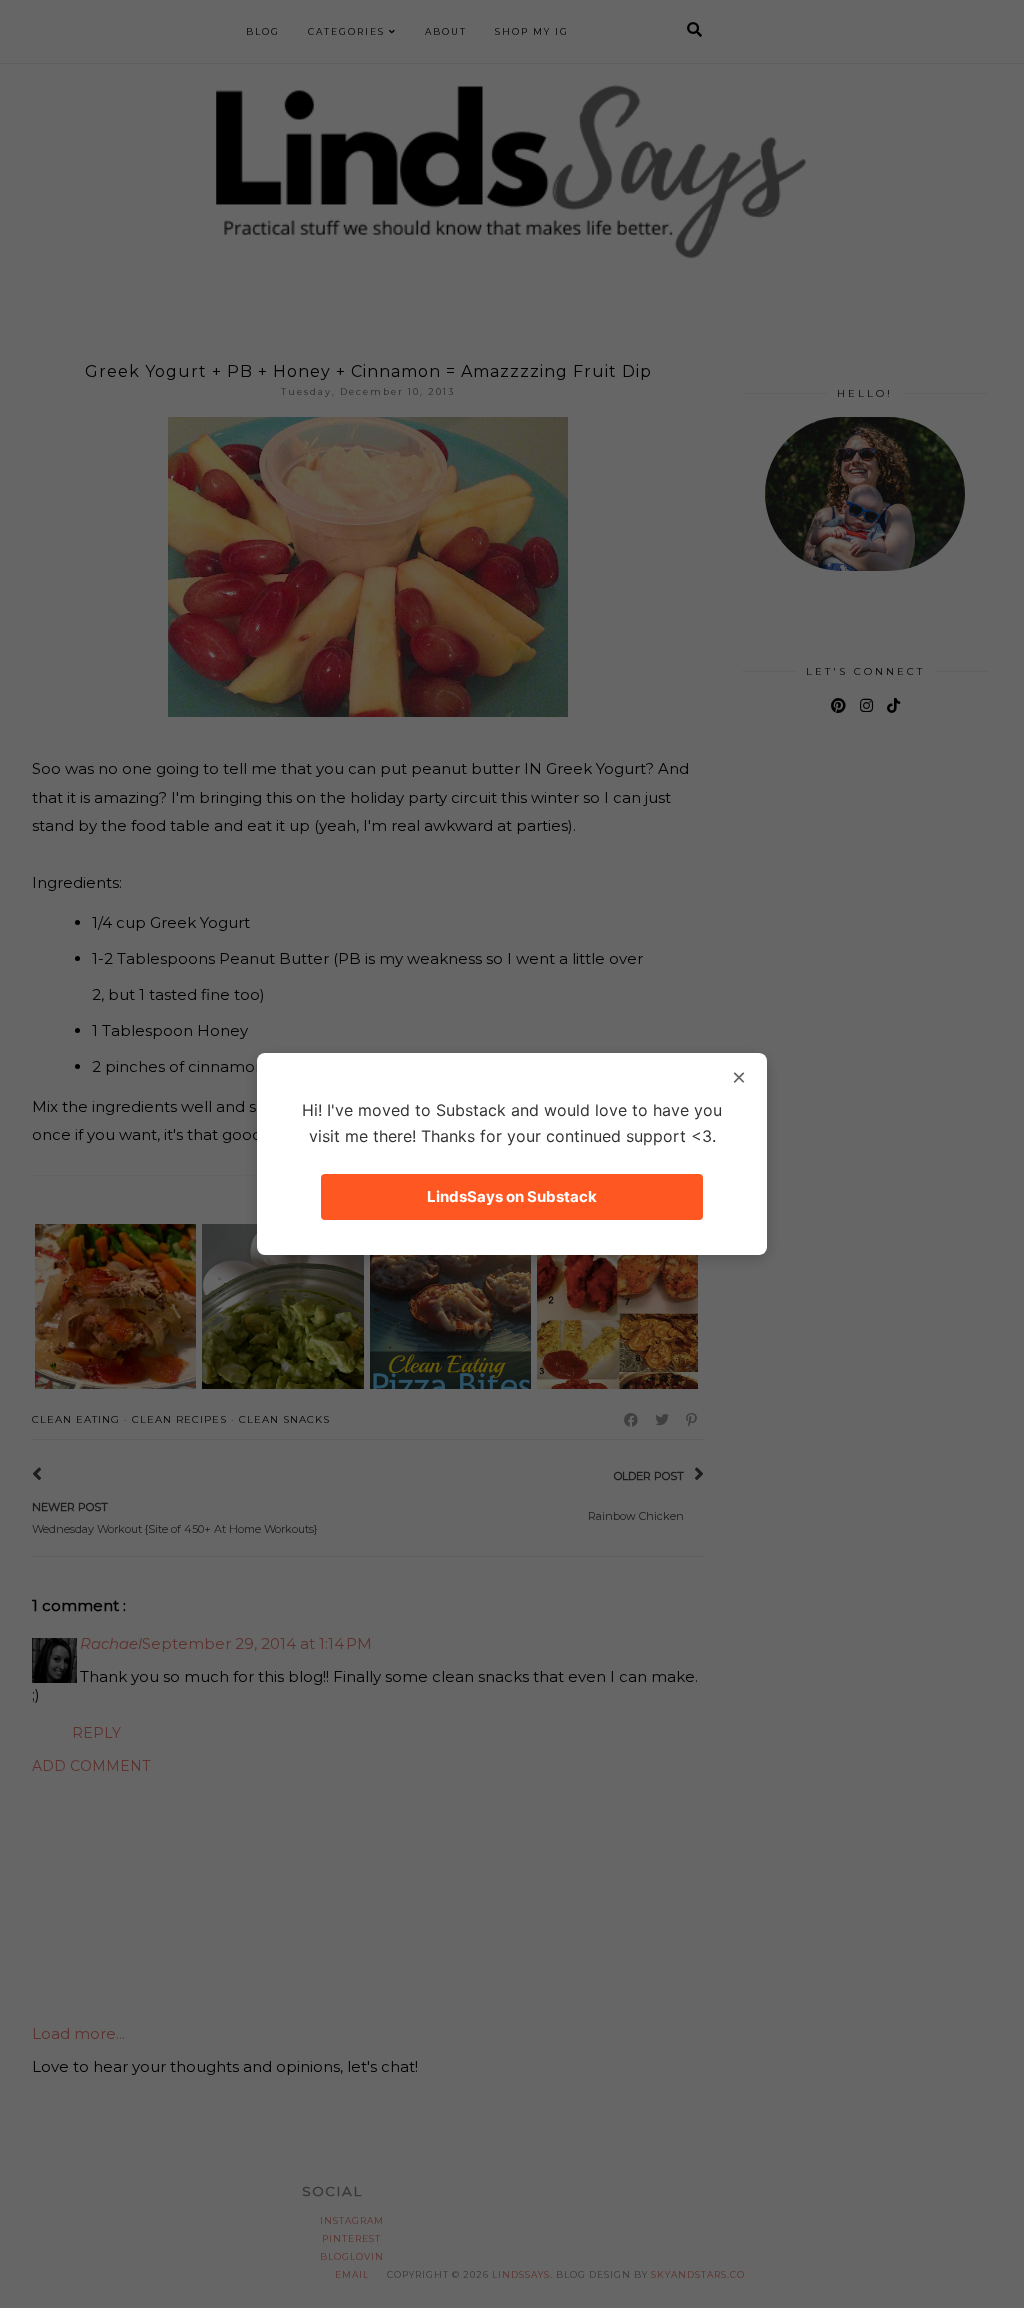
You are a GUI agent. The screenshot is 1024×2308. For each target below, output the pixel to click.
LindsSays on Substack (512, 1196)
